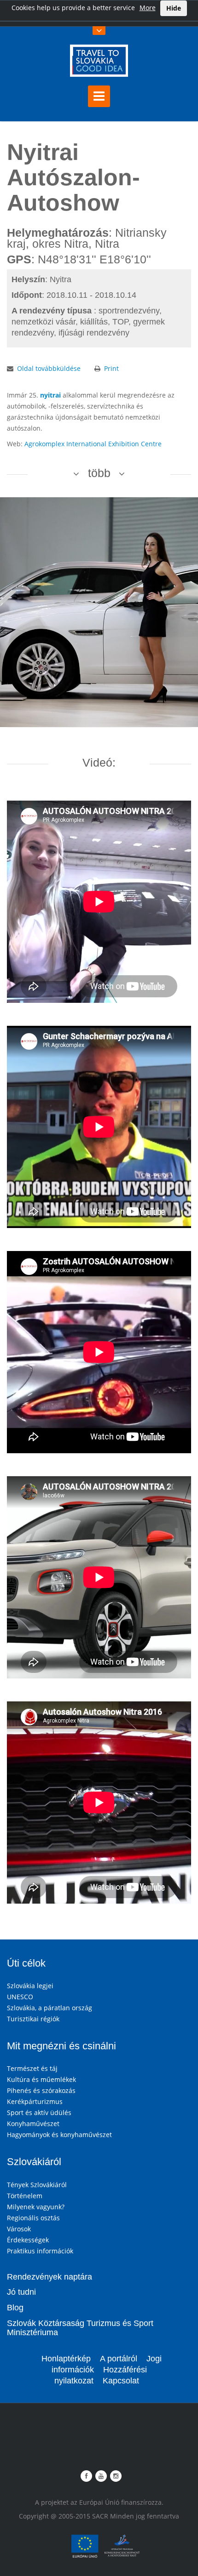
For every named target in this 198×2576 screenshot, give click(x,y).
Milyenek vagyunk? (36, 2207)
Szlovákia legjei (30, 1986)
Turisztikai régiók (33, 2019)
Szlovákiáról (34, 2162)
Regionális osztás (33, 2218)
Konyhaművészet (33, 2124)
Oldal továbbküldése (49, 368)
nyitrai (50, 395)
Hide (174, 8)
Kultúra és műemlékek (41, 2079)
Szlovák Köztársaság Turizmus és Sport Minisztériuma (80, 2328)
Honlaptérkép (66, 2359)
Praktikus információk (40, 2251)
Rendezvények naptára (49, 2277)
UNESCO (20, 1997)
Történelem (25, 2196)
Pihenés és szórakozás (41, 2090)
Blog (15, 2308)
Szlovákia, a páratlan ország (49, 2008)
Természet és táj (32, 2068)
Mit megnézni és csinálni (61, 2046)
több (99, 473)
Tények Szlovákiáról (37, 2185)
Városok (19, 2229)
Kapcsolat (121, 2381)
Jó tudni (21, 2292)
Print (111, 368)
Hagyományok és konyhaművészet (59, 2135)
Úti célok (26, 1963)
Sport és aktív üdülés (39, 2113)
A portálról (119, 2359)
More (148, 8)
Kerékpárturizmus (35, 2101)
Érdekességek (28, 2240)
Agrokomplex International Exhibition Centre (93, 444)
